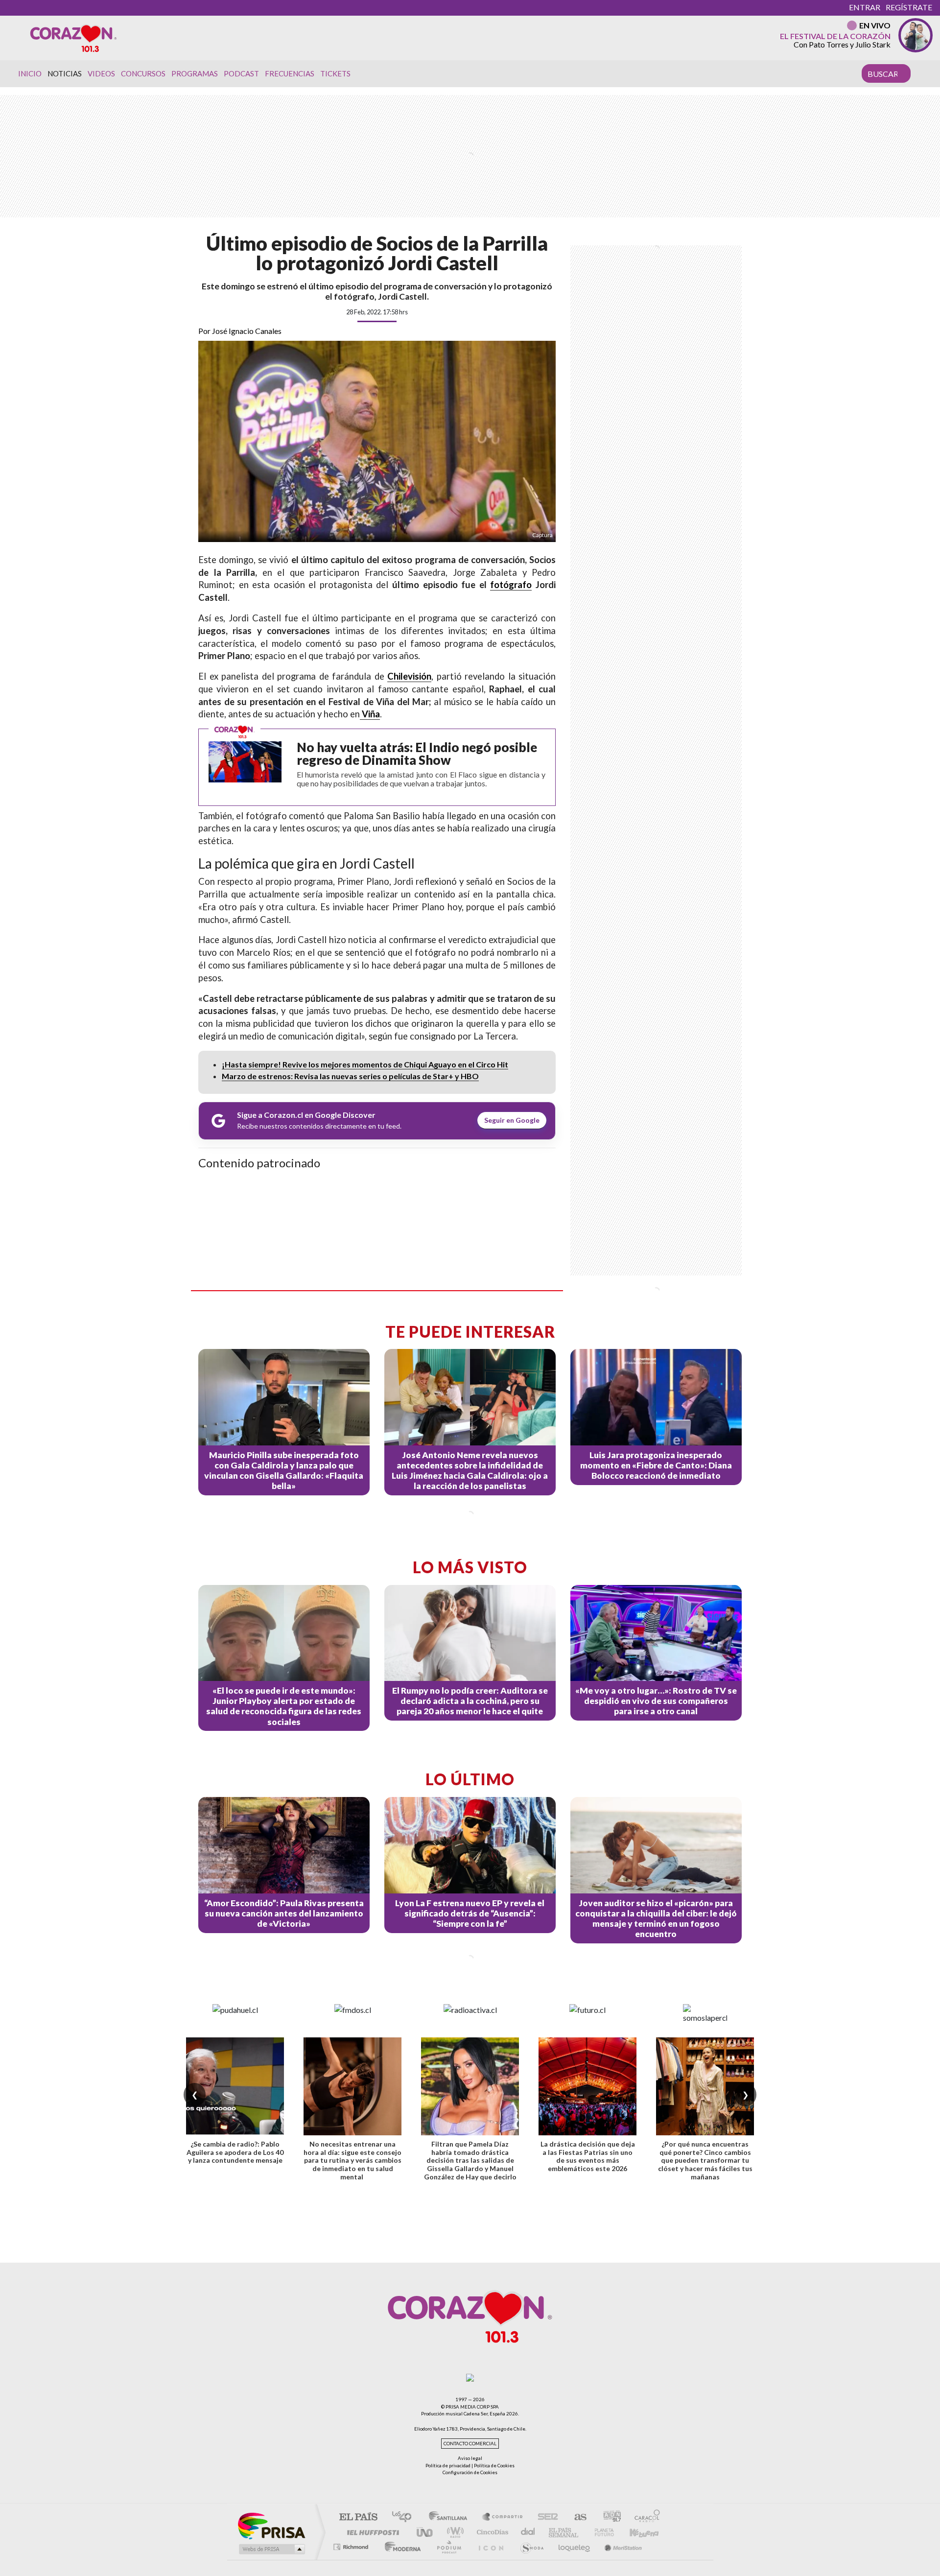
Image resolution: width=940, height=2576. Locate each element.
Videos (101, 73)
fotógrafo (511, 585)
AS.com (576, 2517)
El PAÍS (358, 2517)
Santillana (451, 2517)
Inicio (30, 73)
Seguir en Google (512, 1120)
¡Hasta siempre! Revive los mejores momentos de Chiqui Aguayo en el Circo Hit (365, 1064)
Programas (195, 73)
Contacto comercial (470, 2444)
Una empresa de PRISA (271, 2525)
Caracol (644, 2517)
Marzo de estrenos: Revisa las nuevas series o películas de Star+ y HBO (350, 1076)
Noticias (65, 73)
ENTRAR (865, 7)
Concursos (143, 73)
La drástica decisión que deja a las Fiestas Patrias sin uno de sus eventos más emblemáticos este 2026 (588, 2156)
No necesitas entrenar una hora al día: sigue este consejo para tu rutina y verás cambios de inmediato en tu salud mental (352, 2160)
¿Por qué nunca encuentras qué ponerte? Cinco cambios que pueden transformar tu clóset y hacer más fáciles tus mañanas (705, 2160)
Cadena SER (545, 2517)
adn (608, 2517)
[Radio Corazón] (73, 38)
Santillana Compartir (503, 2517)
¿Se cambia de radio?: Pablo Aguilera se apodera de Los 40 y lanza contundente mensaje (235, 2152)
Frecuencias (290, 73)
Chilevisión (409, 676)
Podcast (241, 73)
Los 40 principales (405, 2517)
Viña (370, 714)
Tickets (335, 73)
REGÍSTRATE (909, 7)
